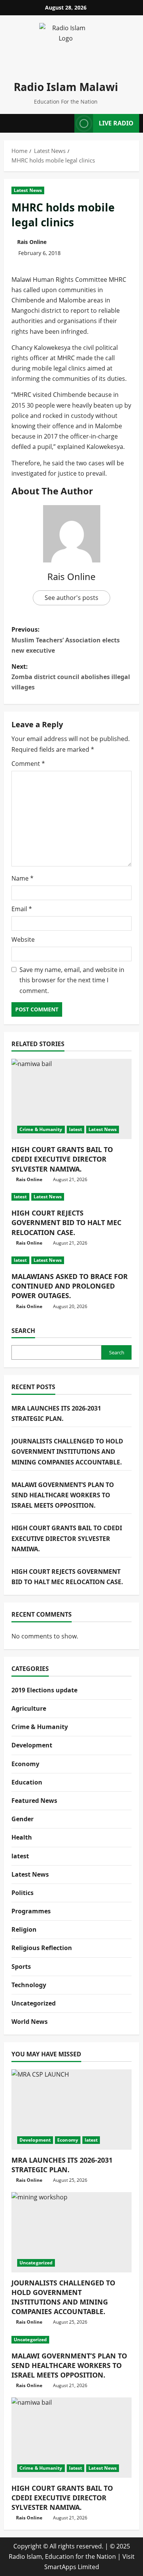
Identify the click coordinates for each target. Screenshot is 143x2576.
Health (22, 1837)
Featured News (34, 1801)
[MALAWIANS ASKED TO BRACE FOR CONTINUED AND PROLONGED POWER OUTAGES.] (71, 1260)
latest (76, 1129)
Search (23, 1331)
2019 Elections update (44, 1690)
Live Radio (116, 123)
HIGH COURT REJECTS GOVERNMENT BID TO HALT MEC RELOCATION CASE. (66, 1222)
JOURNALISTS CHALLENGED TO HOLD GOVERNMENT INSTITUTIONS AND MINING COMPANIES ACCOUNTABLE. (67, 1451)
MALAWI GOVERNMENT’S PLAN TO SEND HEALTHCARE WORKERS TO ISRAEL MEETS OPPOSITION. (63, 1495)
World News (30, 2022)
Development (32, 1745)
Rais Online (32, 242)
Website (23, 939)
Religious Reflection (42, 1948)
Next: (71, 677)
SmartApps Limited (72, 2567)
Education (27, 1782)
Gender (22, 1819)
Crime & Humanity (41, 1129)
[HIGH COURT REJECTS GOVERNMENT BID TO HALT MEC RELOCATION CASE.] (71, 1197)
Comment (28, 764)
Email (22, 909)
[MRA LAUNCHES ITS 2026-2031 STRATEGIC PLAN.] (71, 2110)
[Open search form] (66, 123)
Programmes (31, 1911)
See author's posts (71, 598)
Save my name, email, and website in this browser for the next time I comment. (72, 980)
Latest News (28, 190)
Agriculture (29, 1708)
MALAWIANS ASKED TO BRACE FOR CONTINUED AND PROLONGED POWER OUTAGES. (70, 1286)
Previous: (66, 640)
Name (22, 878)
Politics (22, 1893)
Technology (29, 1985)
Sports (21, 1967)
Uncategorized (34, 2003)
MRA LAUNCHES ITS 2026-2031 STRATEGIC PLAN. (62, 2165)
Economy (25, 1764)
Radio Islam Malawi (66, 87)
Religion (24, 1929)
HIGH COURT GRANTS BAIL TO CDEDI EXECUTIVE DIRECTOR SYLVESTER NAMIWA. (62, 1159)
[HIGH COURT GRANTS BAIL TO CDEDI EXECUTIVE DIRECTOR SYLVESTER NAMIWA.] (71, 1099)
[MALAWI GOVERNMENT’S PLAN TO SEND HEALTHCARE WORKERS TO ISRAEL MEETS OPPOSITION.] (71, 2340)
